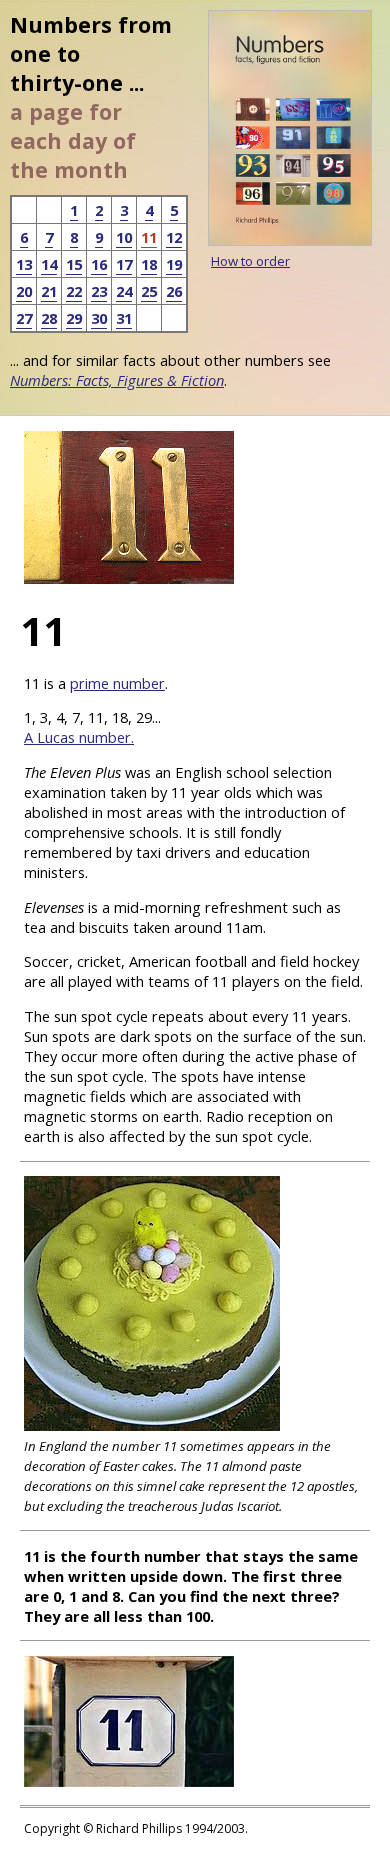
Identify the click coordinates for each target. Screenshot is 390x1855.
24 (124, 291)
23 (99, 291)
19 (174, 264)
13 (24, 264)
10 (124, 237)
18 (149, 264)
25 (149, 291)
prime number (117, 683)
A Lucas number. (79, 737)
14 (49, 264)
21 (49, 291)
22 (74, 291)
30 (99, 318)
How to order (250, 261)
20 (24, 291)
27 (24, 318)
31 (124, 318)
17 (124, 264)
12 (174, 237)
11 (149, 237)
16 (99, 264)
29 (74, 318)
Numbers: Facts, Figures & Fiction (117, 380)
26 (174, 291)
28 (49, 318)
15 (74, 264)
